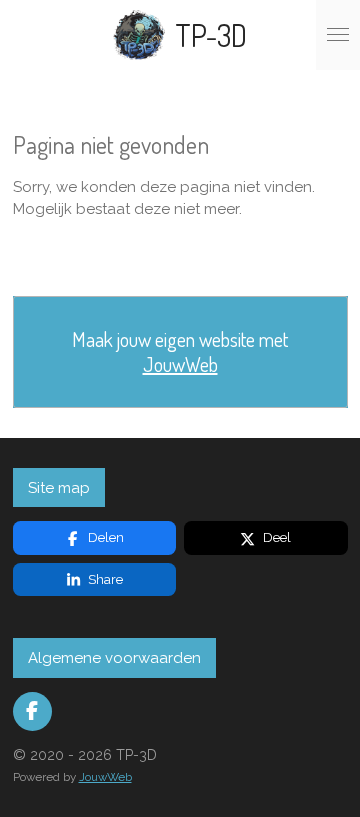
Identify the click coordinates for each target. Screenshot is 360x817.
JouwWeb (180, 364)
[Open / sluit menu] (338, 35)
